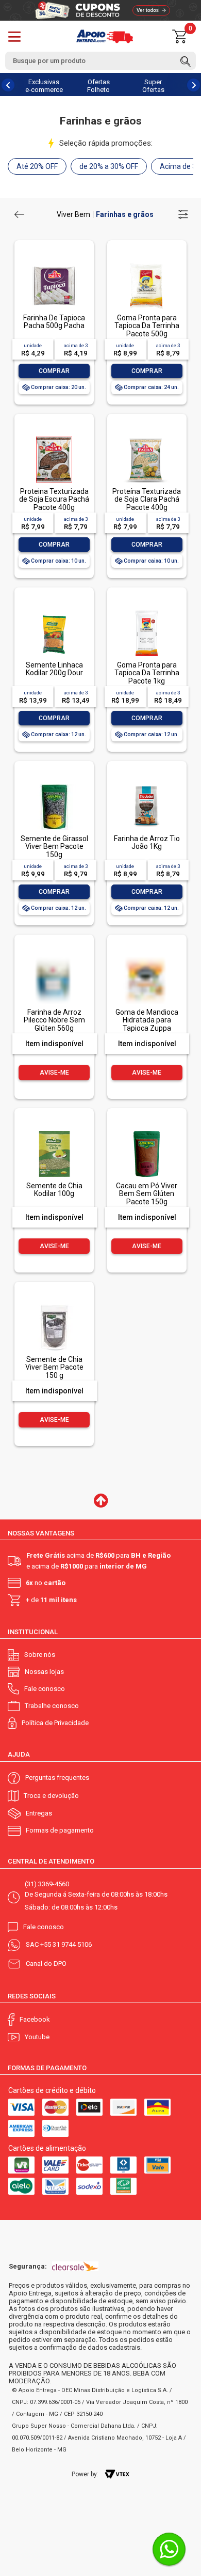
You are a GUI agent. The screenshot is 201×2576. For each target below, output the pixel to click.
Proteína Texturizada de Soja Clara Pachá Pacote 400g (147, 499)
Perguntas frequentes (57, 1778)
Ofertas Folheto (98, 86)
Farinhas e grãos (125, 214)
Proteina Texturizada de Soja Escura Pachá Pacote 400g (54, 499)
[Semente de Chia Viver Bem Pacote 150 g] (54, 1305)
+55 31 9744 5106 (66, 1944)
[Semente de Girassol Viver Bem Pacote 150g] (54, 785)
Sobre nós (40, 1655)
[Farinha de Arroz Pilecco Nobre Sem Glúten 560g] (54, 978)
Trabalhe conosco (52, 1706)
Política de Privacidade (55, 1723)
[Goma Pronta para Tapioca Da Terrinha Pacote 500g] (146, 264)
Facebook (35, 2019)
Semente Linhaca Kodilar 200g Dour (54, 669)
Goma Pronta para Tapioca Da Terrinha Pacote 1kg (147, 673)
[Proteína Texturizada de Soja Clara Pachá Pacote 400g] (146, 437)
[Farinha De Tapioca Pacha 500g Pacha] (54, 264)
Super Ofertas (153, 86)
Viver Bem (73, 214)
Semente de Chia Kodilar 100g (54, 1190)
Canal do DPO (46, 1964)
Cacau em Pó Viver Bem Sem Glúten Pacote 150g (147, 1194)
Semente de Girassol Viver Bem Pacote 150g (54, 847)
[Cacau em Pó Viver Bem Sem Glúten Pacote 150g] (146, 1132)
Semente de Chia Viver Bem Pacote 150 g (54, 1367)
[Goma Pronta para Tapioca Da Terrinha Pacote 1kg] (146, 611)
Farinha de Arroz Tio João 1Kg (147, 842)
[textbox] (100, 61)
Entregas (39, 1813)
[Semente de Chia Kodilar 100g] (54, 1132)
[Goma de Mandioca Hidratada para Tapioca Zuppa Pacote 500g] (146, 978)
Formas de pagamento (60, 1830)
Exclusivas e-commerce (44, 86)
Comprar (54, 371)
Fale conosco (45, 1689)
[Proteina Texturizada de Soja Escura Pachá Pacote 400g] (54, 437)
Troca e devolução (51, 1796)
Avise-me (54, 1073)
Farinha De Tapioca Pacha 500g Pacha (54, 322)
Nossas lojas (44, 1672)
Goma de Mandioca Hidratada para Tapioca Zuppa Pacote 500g (147, 1024)
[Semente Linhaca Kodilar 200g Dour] (54, 611)
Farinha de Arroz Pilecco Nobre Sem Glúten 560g (54, 1020)
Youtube (37, 2037)
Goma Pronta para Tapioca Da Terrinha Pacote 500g (147, 326)
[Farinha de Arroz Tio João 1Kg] (146, 785)
